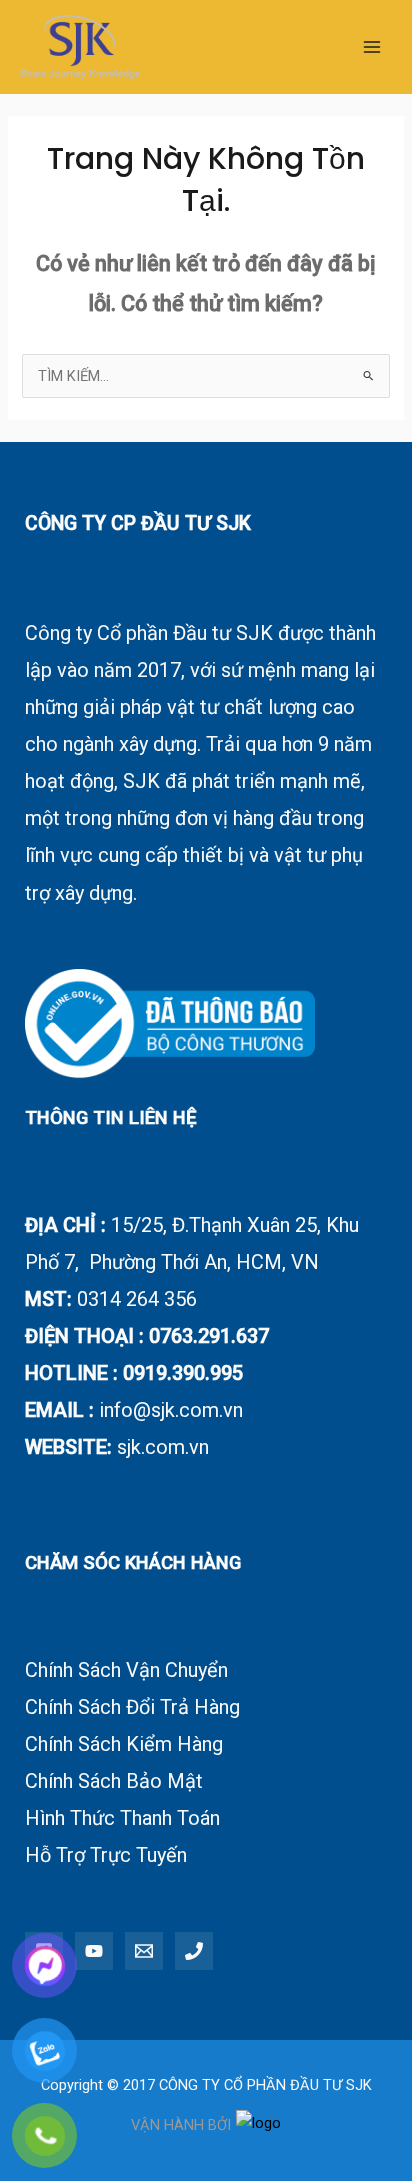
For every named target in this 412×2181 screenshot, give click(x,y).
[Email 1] (144, 1951)
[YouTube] (94, 1951)
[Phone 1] (194, 1951)
